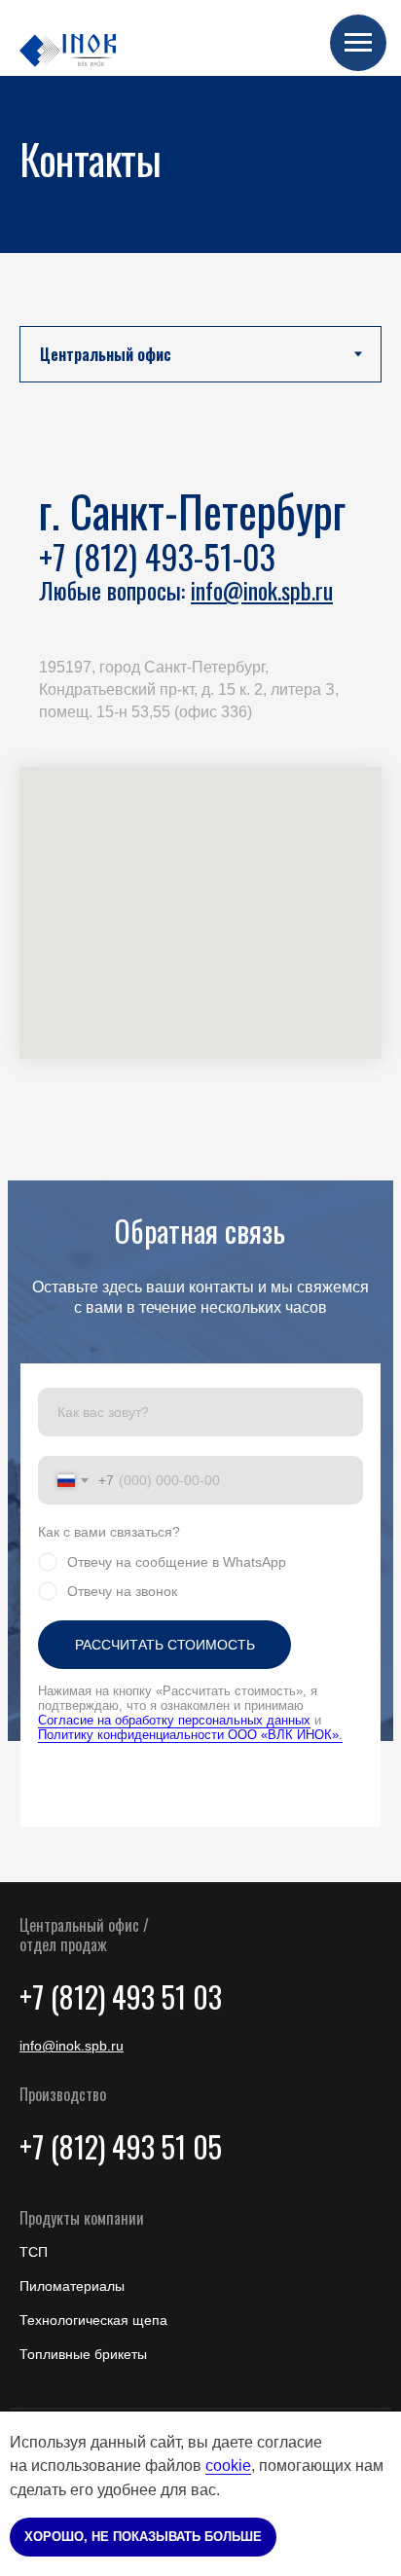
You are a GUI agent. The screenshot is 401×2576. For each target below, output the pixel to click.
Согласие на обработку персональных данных (174, 1720)
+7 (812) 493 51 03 (121, 1996)
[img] (68, 51)
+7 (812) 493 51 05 (121, 2146)
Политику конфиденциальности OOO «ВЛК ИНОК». (190, 1735)
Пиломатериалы (72, 2286)
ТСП (34, 2252)
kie (241, 2466)
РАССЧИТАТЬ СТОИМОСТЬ (165, 1645)
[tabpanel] (200, 801)
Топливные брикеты (83, 2354)
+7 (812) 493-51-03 (157, 556)
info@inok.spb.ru (262, 590)
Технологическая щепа (93, 2320)
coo (218, 2466)
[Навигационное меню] (358, 43)
